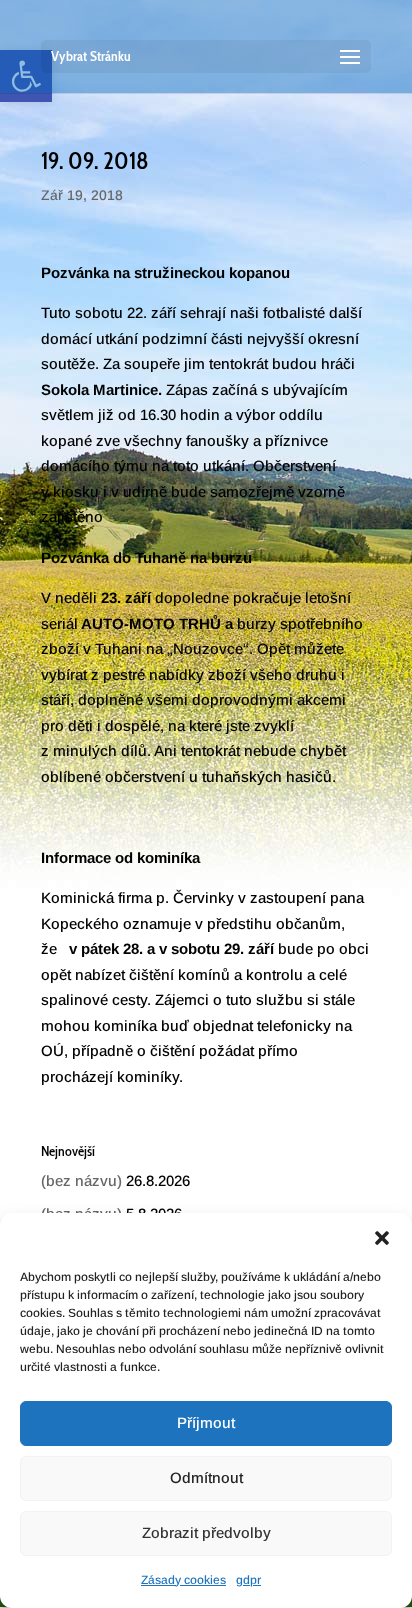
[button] (382, 1238)
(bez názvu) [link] (81, 1180)
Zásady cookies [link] (183, 1580)
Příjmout (206, 1422)
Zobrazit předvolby (206, 1532)
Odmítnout (206, 1477)
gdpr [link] (248, 1580)
